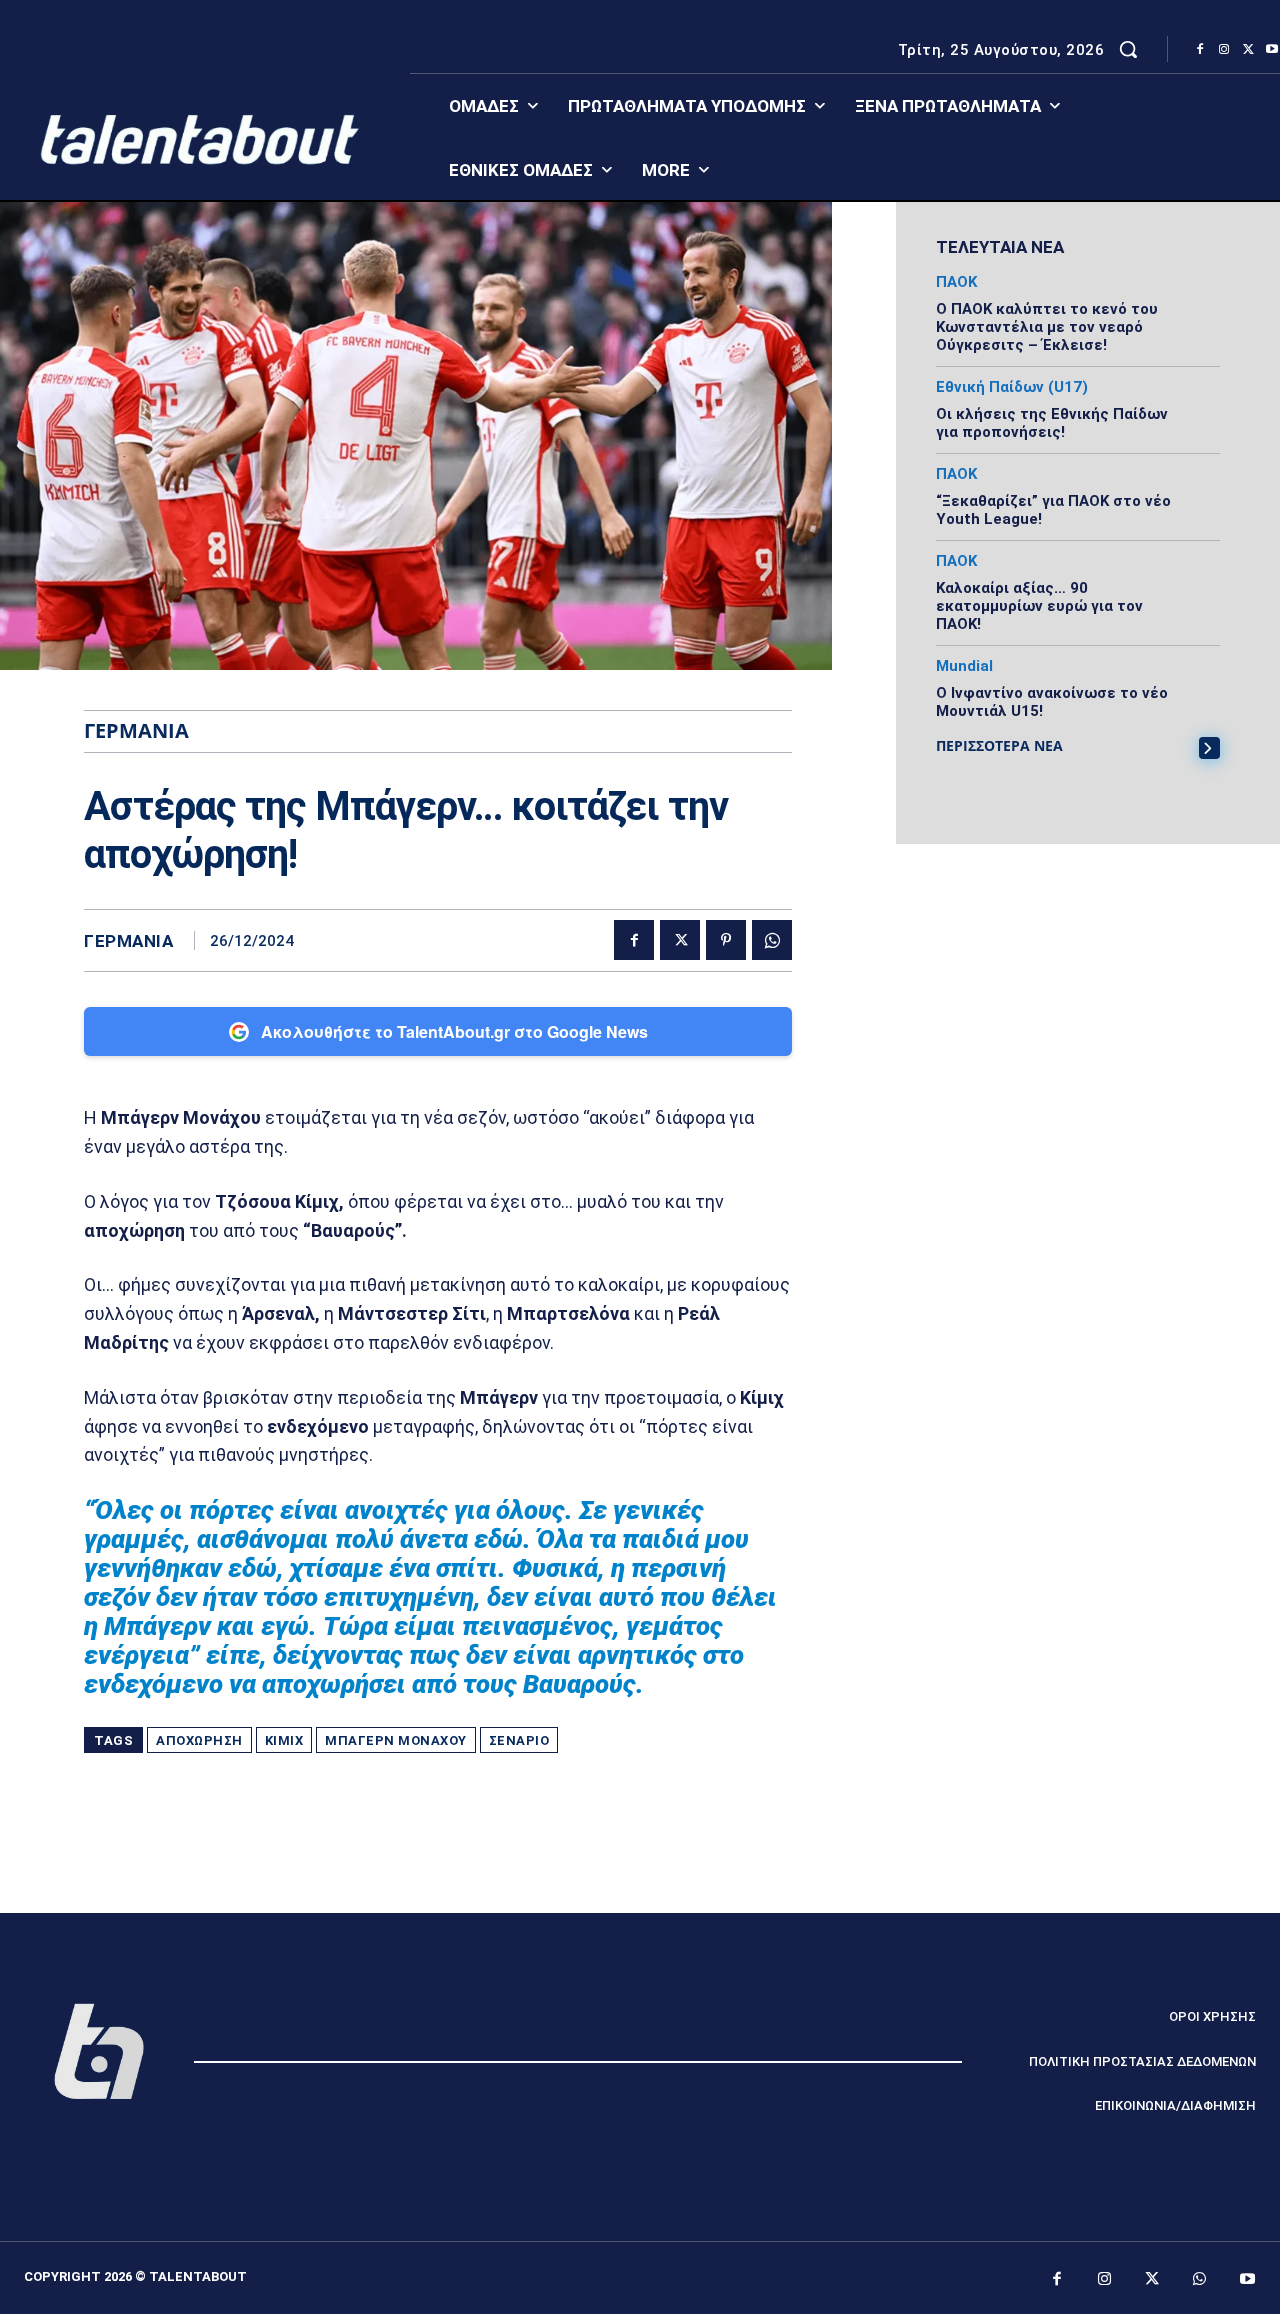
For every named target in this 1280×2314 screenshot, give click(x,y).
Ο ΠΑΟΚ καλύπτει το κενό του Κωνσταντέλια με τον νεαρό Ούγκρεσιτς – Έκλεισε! (1047, 327)
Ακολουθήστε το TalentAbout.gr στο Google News (454, 1031)
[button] (1128, 49)
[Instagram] (1224, 50)
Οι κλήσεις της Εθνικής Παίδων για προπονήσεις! (1052, 423)
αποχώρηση (199, 1740)
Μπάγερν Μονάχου (396, 1740)
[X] (1248, 50)
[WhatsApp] (772, 940)
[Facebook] (1200, 50)
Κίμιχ (284, 1740)
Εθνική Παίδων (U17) (1012, 387)
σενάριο (519, 1740)
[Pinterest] (726, 940)
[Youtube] (1248, 2280)
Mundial (964, 666)
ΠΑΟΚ (956, 282)
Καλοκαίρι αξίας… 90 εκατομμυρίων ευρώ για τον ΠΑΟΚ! (1039, 606)
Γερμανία (128, 941)
